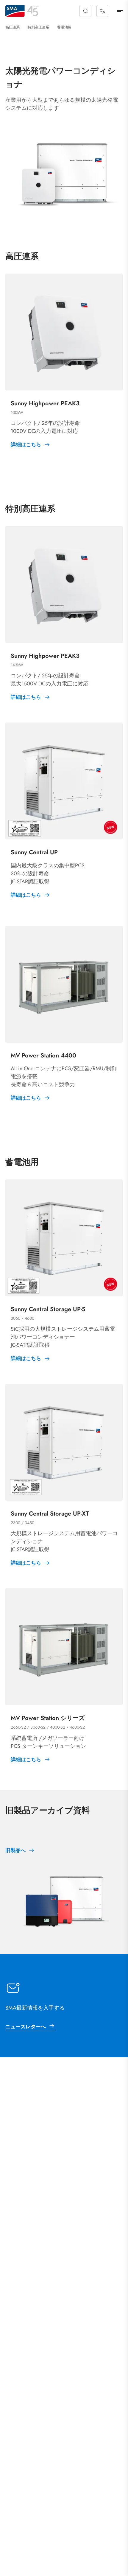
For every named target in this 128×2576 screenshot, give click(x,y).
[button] (85, 11)
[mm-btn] (120, 11)
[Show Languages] (102, 11)
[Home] (15, 11)
